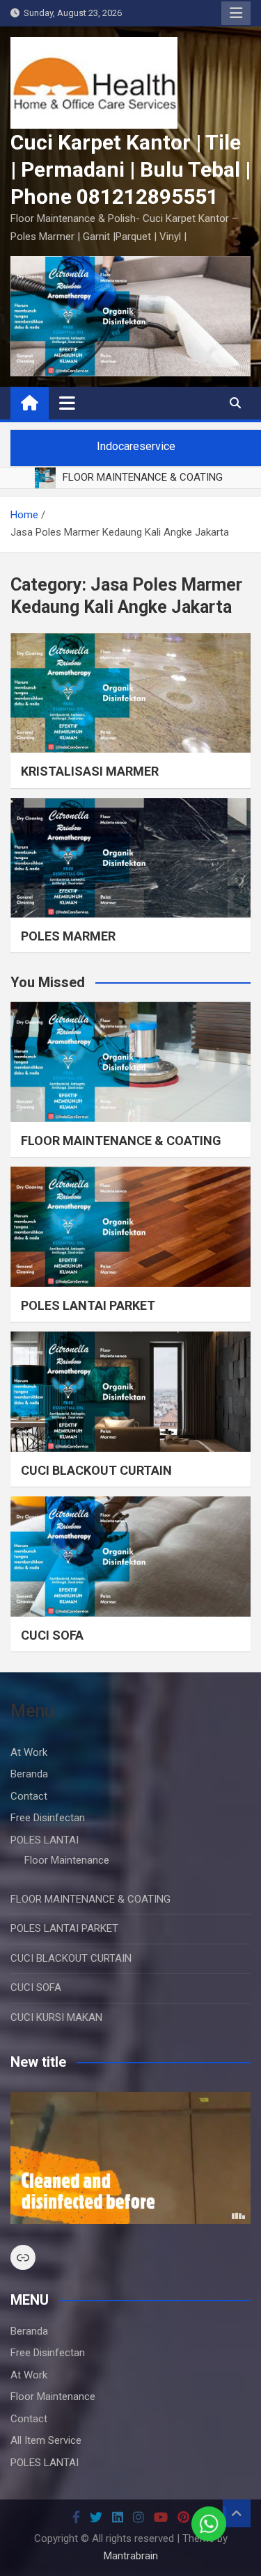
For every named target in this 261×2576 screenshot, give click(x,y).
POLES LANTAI (45, 1840)
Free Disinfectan (48, 1818)
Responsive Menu (236, 13)
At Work (29, 1752)
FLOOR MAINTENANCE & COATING (121, 1141)
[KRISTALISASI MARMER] (130, 693)
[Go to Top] (237, 2513)
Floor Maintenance (67, 1860)
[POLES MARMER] (130, 858)
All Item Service (46, 2440)
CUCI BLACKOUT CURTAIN (96, 1470)
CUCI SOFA (52, 1635)
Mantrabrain (131, 2556)
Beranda (29, 1774)
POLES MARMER (68, 936)
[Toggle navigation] (67, 403)
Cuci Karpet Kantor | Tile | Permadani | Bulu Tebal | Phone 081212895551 (130, 169)
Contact (29, 1796)
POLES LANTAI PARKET (88, 1305)
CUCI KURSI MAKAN (56, 2017)
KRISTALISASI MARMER (90, 771)
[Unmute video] (130, 2158)
